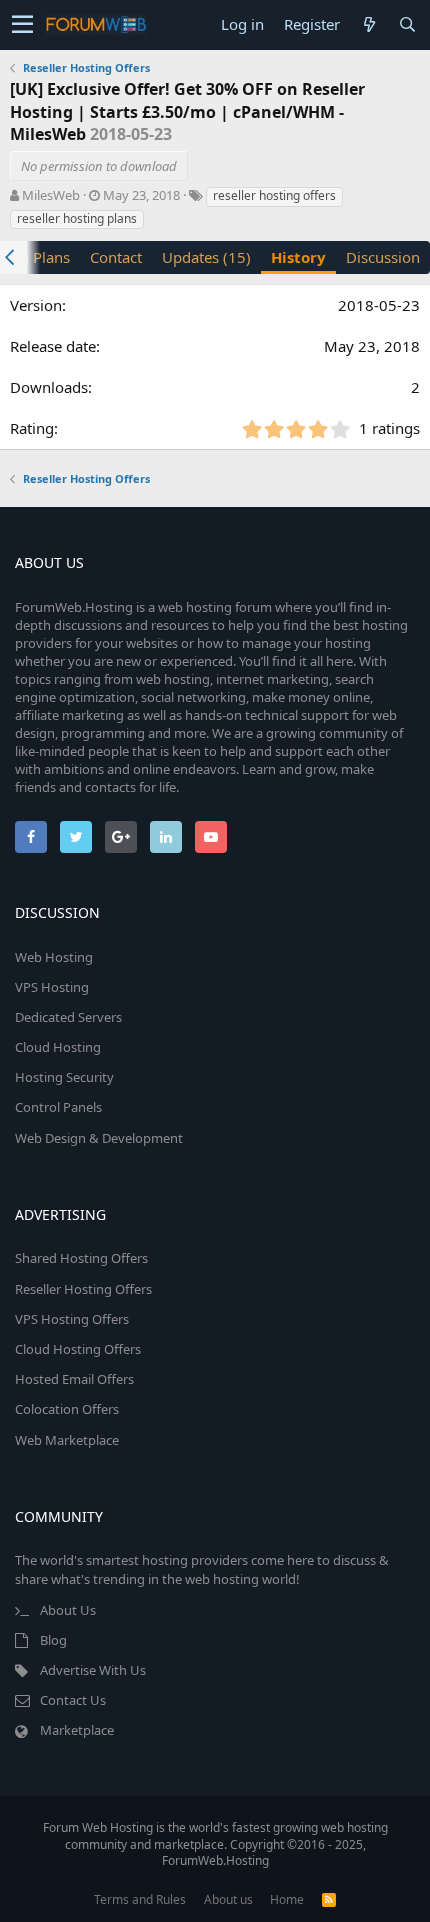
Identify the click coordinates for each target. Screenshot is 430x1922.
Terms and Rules (140, 1899)
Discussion (383, 257)
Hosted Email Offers (74, 1379)
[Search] (407, 24)
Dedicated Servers (68, 1017)
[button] (22, 25)
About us (228, 1899)
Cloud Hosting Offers (78, 1349)
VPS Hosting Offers (72, 1319)
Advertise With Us (93, 1670)
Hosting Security (64, 1077)
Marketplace (77, 1730)
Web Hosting (54, 957)
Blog (53, 1640)
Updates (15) (206, 257)
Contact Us (73, 1700)
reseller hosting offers (274, 195)
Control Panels (58, 1107)
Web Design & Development (99, 1138)
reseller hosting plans (77, 218)
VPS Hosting (52, 987)
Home (287, 1899)
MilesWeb (51, 195)
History (298, 257)
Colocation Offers (67, 1409)
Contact (116, 257)
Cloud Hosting (58, 1047)
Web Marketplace (67, 1440)
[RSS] (329, 1899)
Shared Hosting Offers (81, 1258)
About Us (68, 1610)
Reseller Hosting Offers (83, 1289)
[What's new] (369, 24)
